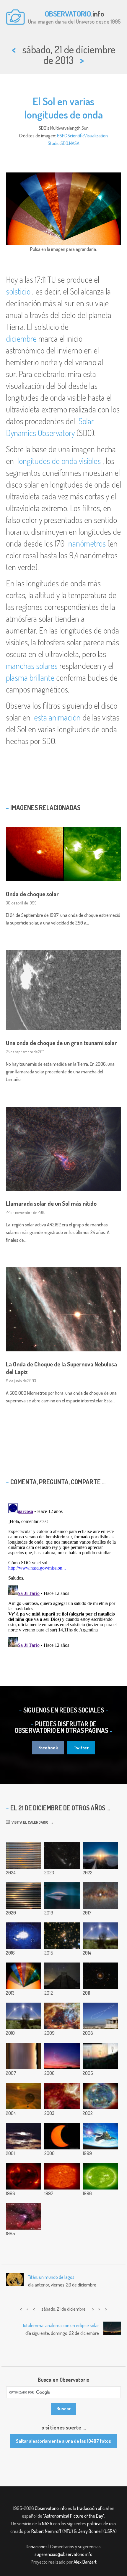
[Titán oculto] (24, 2096)
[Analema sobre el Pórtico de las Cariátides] (100, 2016)
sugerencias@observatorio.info (63, 2554)
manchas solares (32, 666)
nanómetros (87, 543)
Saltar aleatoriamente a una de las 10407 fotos (63, 2441)
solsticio (18, 291)
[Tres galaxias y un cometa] (62, 1855)
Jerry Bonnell (90, 2531)
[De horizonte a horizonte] (24, 2056)
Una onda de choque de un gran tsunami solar (61, 1043)
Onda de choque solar (32, 894)
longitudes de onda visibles (59, 461)
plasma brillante (30, 677)
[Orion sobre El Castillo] (62, 1976)
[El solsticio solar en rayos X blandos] (24, 2176)
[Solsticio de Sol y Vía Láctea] (100, 1896)
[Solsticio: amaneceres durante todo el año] (24, 1896)
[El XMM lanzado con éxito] (100, 2136)
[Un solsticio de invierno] (62, 2176)
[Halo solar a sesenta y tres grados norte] (100, 1855)
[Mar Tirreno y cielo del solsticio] (24, 2016)
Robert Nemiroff (46, 2531)
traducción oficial (93, 2508)
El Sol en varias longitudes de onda (64, 108)
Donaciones (37, 2547)
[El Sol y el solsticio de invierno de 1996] (100, 2176)
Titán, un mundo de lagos (51, 2277)
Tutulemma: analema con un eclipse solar (61, 2325)
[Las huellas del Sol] (24, 1936)
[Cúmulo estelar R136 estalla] (62, 2016)
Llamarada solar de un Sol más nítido (51, 1203)
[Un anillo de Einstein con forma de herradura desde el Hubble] (100, 1976)
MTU (68, 2531)
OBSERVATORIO (68, 14)
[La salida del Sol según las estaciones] (100, 2056)
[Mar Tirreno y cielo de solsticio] (100, 1936)
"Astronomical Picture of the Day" (74, 2516)
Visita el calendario (29, 1822)
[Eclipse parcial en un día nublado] (24, 2136)
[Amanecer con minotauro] (62, 2056)
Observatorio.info (51, 2508)
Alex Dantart (85, 2562)
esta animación (57, 717)
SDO (64, 143)
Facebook (48, 1748)
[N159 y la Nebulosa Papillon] (62, 2096)
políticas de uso (101, 2524)
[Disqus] (63, 1575)
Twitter (81, 1748)
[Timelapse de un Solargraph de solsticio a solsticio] (62, 1896)
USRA (110, 2531)
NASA (74, 143)
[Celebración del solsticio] (100, 2096)
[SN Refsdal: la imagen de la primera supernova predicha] (62, 1936)
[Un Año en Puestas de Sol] (24, 1855)
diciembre (21, 338)
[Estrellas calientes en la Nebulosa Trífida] (24, 2216)
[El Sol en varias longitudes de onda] (24, 1976)
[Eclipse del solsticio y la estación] (62, 2136)
